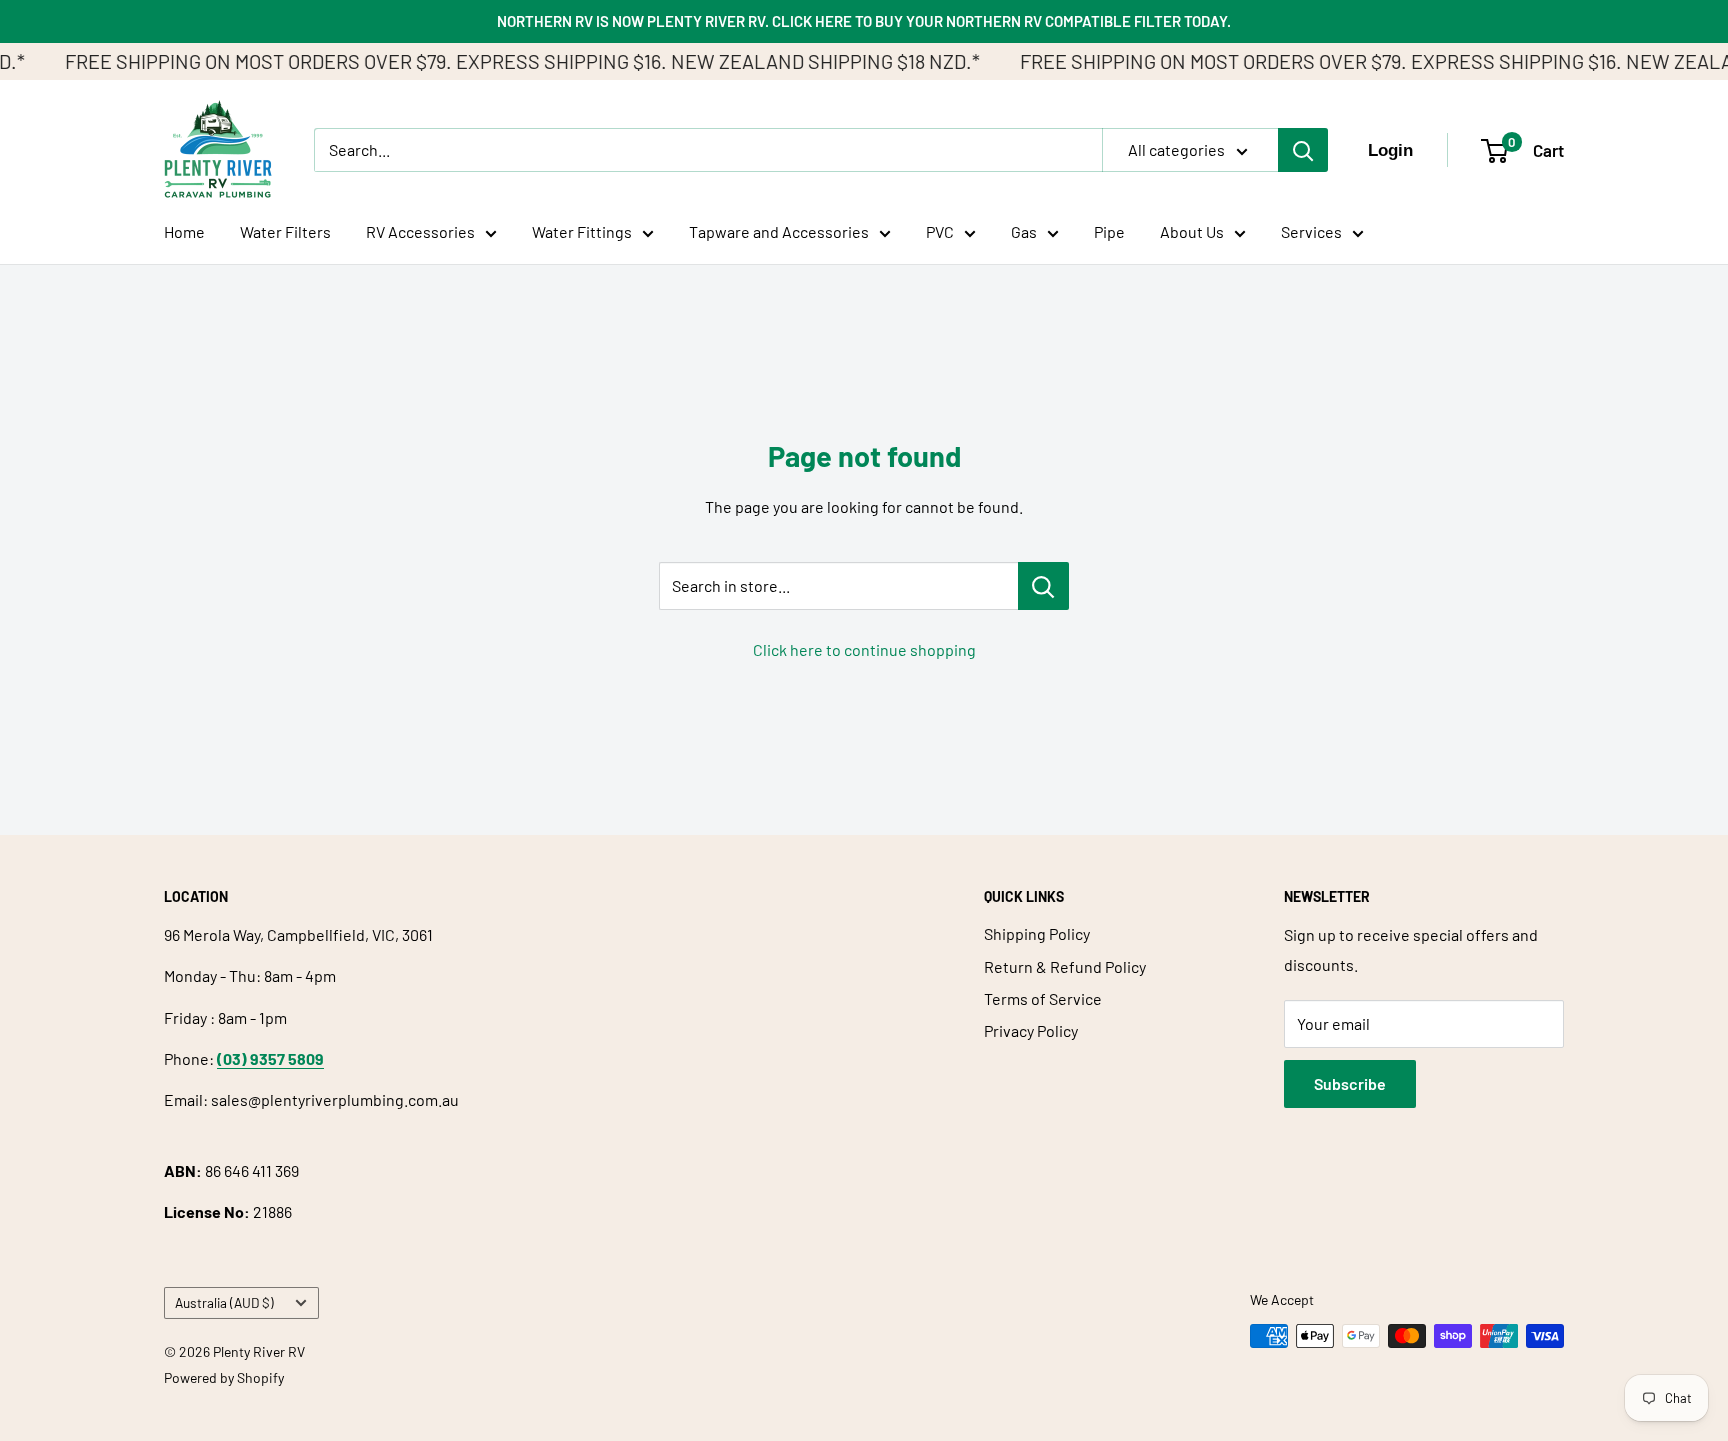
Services (1311, 231)
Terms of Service (1043, 998)
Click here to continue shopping (864, 649)
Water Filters (285, 231)
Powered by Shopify (224, 1377)
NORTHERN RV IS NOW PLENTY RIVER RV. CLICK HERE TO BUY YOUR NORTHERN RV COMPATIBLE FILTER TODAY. (864, 21)
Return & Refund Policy (1065, 966)
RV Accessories (420, 231)
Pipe (1109, 231)
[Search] (1303, 150)
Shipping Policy (1037, 933)
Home (184, 231)
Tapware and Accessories (779, 231)
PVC (940, 231)
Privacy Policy (1031, 1030)
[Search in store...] (1043, 586)
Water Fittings (582, 231)
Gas (1024, 231)
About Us (1192, 231)
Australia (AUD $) (224, 1302)
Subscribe (1350, 1083)
